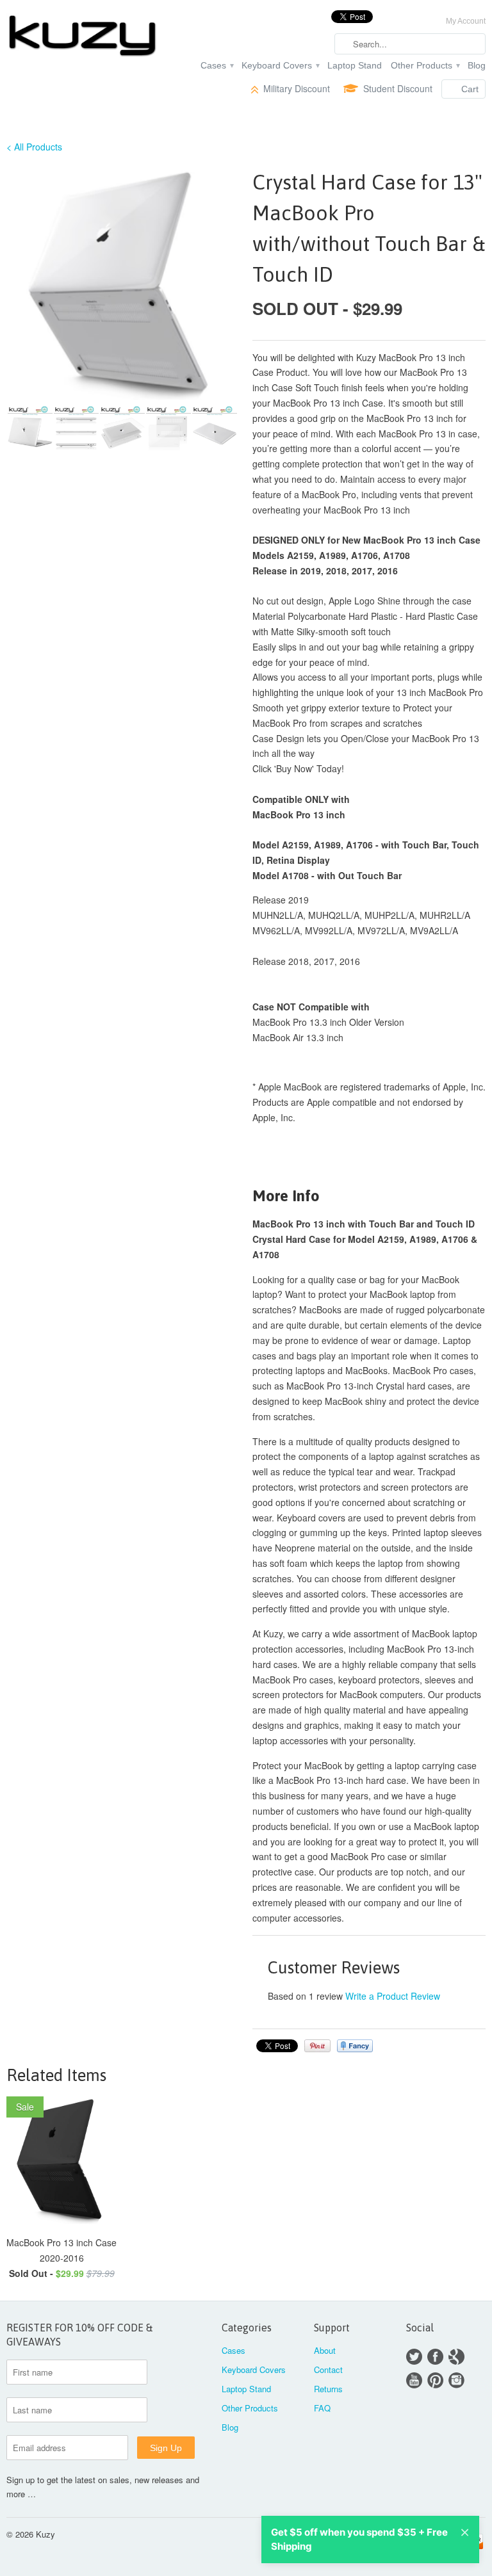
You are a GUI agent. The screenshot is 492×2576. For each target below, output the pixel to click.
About (325, 2350)
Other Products (425, 65)
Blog (477, 65)
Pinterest (435, 2380)
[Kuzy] (82, 37)
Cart (470, 89)
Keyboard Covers (280, 65)
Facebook (435, 2357)
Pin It (317, 2046)
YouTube (414, 2380)
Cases (217, 65)
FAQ (322, 2408)
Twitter (414, 2357)
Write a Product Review (393, 1996)
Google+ (456, 2357)
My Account (466, 21)
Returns (328, 2389)
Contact (328, 2369)
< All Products (34, 147)
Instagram (456, 2380)
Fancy (355, 2046)
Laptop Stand (355, 65)
